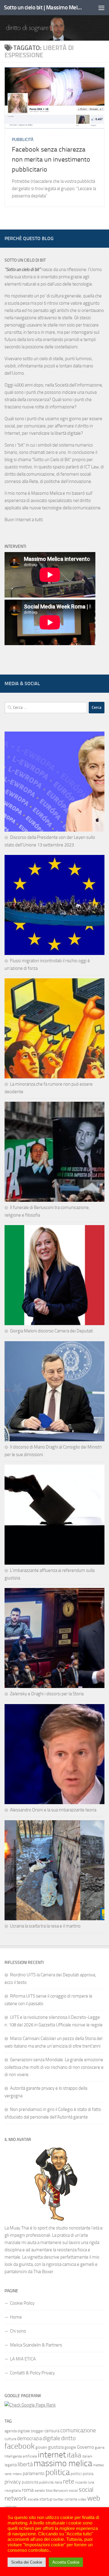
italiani (87, 2456)
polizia (88, 2474)
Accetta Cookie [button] (66, 2562)
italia (74, 2455)
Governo (85, 2447)
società (33, 2499)
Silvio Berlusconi (57, 2491)
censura (52, 2431)
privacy (13, 2482)
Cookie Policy (22, 2303)
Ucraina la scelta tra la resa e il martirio (45, 1926)
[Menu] (101, 8)
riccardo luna (85, 2482)
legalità (11, 2465)
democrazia (29, 2438)
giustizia (56, 2447)
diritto (68, 2438)
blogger (37, 2431)
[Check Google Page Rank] (30, 2405)
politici (76, 2474)
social (73, 2491)
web (94, 2498)
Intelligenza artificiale (21, 2456)
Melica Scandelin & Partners (36, 2345)
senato (40, 2491)
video (82, 2499)
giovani (41, 2447)
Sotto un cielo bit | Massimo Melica (43, 7)
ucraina (71, 2499)
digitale (51, 2438)
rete (69, 2481)
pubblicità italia (51, 2482)
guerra (100, 2447)
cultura (10, 2439)
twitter (58, 2499)
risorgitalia (13, 2491)
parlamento (34, 2474)
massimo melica (63, 2463)
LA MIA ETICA (23, 2359)
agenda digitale (17, 2431)
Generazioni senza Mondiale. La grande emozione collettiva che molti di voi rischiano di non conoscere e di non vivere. (54, 2067)
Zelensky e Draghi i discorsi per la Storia (47, 1694)
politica (58, 2472)
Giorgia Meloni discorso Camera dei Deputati (51, 1331)
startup (46, 2499)
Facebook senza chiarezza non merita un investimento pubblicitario (51, 159)
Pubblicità (23, 140)
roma (28, 2490)
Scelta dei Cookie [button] (27, 2562)
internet (52, 2455)
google (70, 2447)
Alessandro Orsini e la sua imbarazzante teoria (53, 1810)
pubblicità (30, 2482)
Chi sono (18, 2331)
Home (16, 2317)
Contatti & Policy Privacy (32, 2373)
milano (17, 2474)
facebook (20, 2446)
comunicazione (78, 2430)
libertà (25, 2464)
